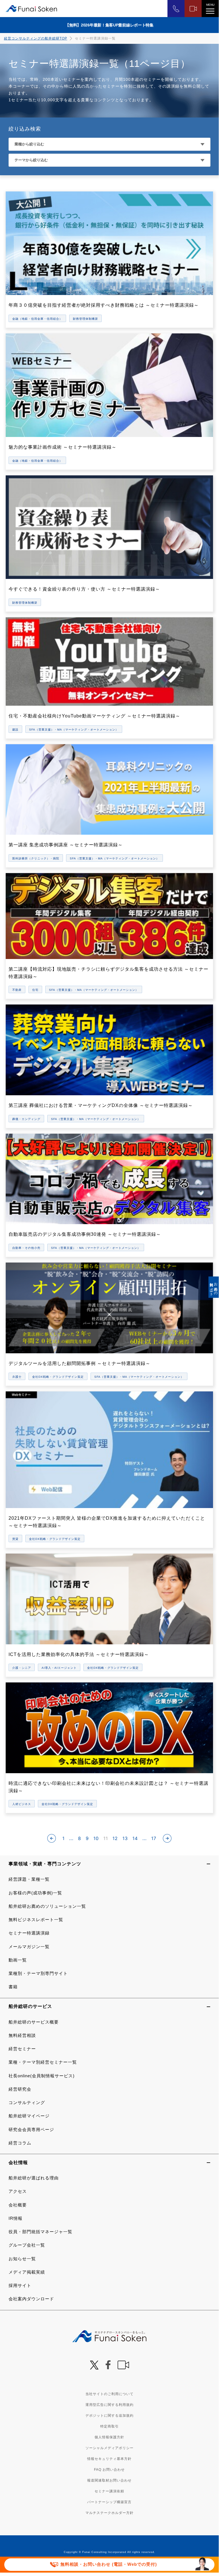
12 (115, 1838)
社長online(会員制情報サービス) (42, 2076)
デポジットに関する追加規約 (109, 2416)
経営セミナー (22, 2049)
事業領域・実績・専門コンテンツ (45, 1864)
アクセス (18, 2191)
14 (135, 1838)
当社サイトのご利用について (109, 2394)
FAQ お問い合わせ (109, 2470)
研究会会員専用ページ (31, 2130)
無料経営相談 (22, 2035)
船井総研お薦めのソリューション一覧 (47, 1906)
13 (125, 1838)
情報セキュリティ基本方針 (109, 2459)
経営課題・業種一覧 (29, 1879)
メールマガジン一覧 (29, 1947)
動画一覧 (18, 1960)
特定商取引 (109, 2426)
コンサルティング (27, 2102)
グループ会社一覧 (27, 2245)
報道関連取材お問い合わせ (109, 2480)
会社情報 (18, 2163)
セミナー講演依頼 (109, 2491)
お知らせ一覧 (22, 2259)
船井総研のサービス (30, 2006)
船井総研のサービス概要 (34, 2022)
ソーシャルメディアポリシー (109, 2448)
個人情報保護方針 (109, 2437)
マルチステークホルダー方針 (109, 2513)
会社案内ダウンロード (31, 2299)
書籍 (13, 1987)
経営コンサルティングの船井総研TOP (36, 38)
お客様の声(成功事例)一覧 (35, 1893)
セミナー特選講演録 (29, 1933)
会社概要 (18, 2205)
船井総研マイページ (29, 2116)
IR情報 (16, 2218)
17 (154, 1838)
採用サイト (20, 2285)
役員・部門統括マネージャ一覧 (40, 2232)
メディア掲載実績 (27, 2272)
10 (96, 1838)
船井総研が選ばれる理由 (34, 2178)
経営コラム (20, 2143)
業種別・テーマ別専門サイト (38, 1973)
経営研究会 (20, 2089)
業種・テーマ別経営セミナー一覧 (43, 2062)
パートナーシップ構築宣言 (109, 2502)
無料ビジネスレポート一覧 (36, 1920)
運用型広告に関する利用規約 (109, 2405)
